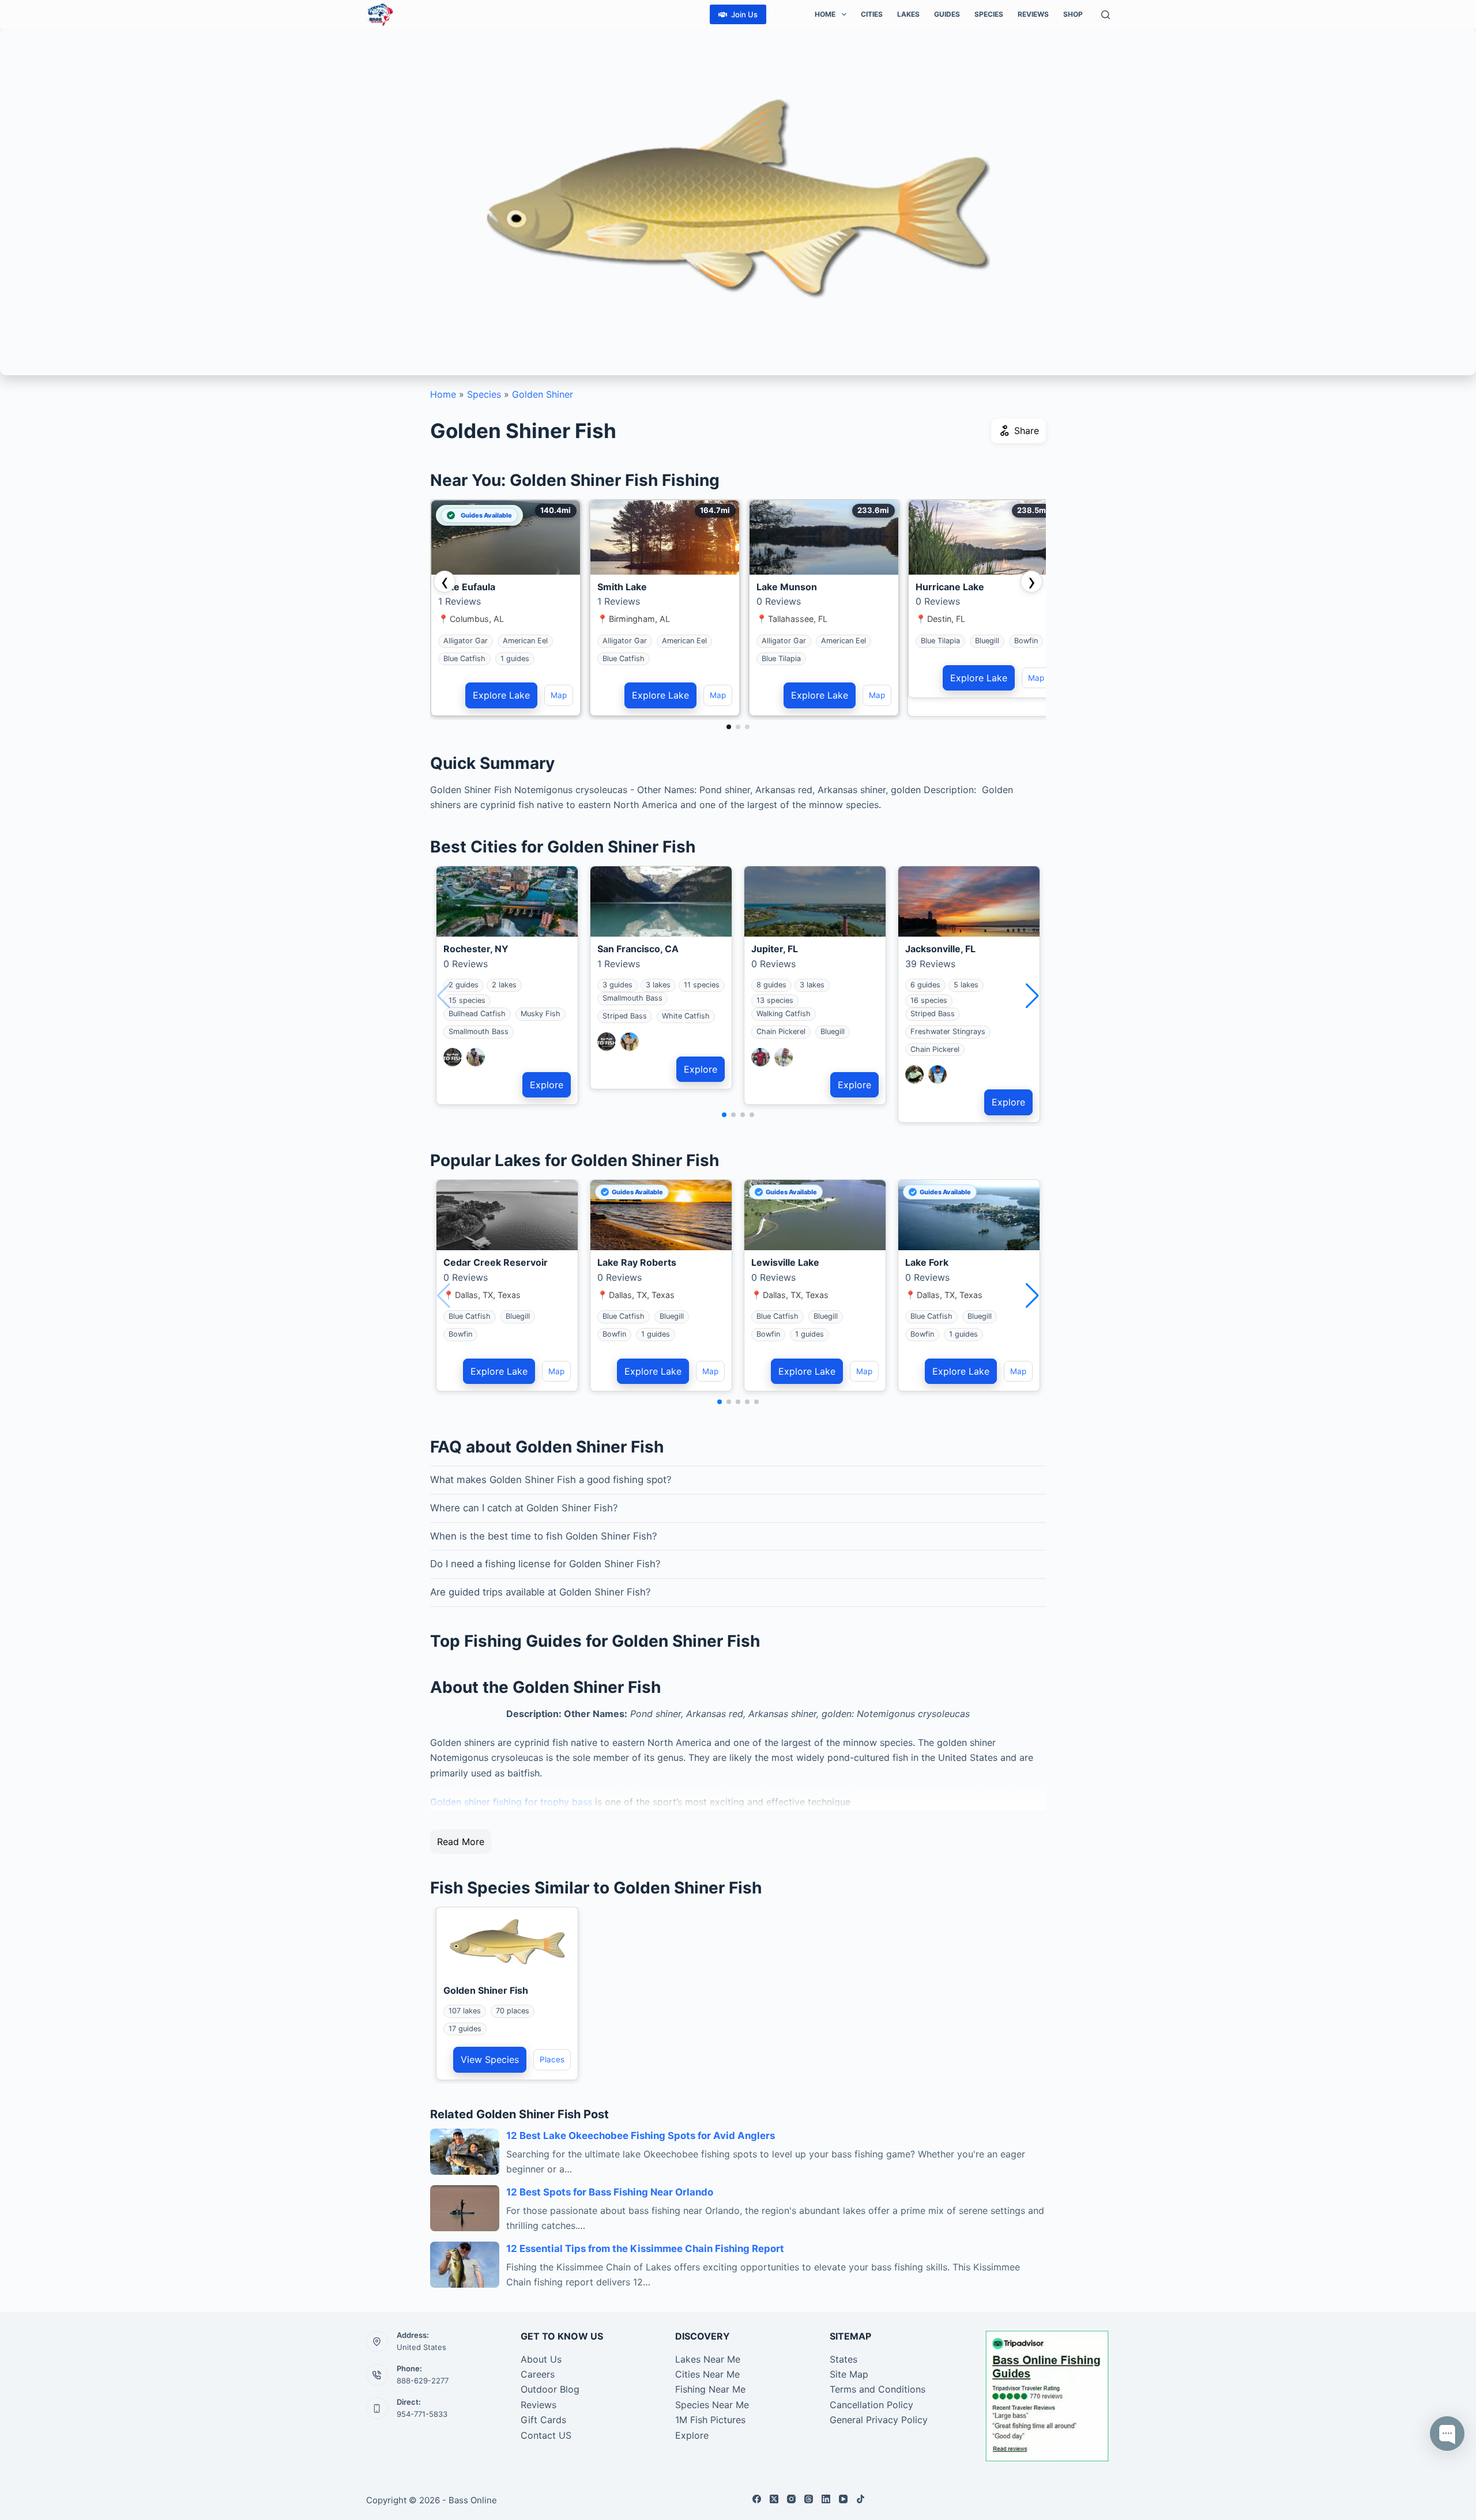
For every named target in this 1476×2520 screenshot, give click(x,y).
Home (825, 14)
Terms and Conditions (878, 2389)
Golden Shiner (543, 394)
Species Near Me (712, 2405)
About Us (541, 2359)
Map (559, 695)
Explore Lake (501, 695)
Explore (547, 1085)
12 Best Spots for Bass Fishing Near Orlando (610, 2192)
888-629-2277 (423, 2381)
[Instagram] (791, 2499)
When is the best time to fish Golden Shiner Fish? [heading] (544, 1536)
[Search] (1106, 15)
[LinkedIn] (826, 2499)
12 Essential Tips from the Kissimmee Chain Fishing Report (645, 2249)
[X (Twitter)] (774, 2499)
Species (989, 14)
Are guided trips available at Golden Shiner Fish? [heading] (541, 1592)
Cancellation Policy (871, 2405)
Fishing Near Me (710, 2389)
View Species (490, 2059)
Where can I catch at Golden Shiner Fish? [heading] (524, 1508)
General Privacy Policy (879, 2420)
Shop (1073, 14)
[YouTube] (843, 2499)
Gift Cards (543, 2420)
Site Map (849, 2374)
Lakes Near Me (708, 2359)
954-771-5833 (422, 2414)
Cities (872, 14)
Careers (538, 2374)
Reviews (1033, 14)
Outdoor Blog (550, 2389)
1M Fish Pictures (710, 2420)
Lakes (908, 14)
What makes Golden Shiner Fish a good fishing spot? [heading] (551, 1480)
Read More (461, 1842)
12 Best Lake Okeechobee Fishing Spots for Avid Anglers (641, 2136)
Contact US (546, 2435)
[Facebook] (757, 2499)
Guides (947, 14)
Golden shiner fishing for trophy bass (511, 1802)
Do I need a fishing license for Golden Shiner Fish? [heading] (545, 1564)
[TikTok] (861, 2499)
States (844, 2359)
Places (552, 2059)
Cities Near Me (707, 2374)
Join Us (744, 14)
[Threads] (809, 2499)
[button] (1032, 996)
